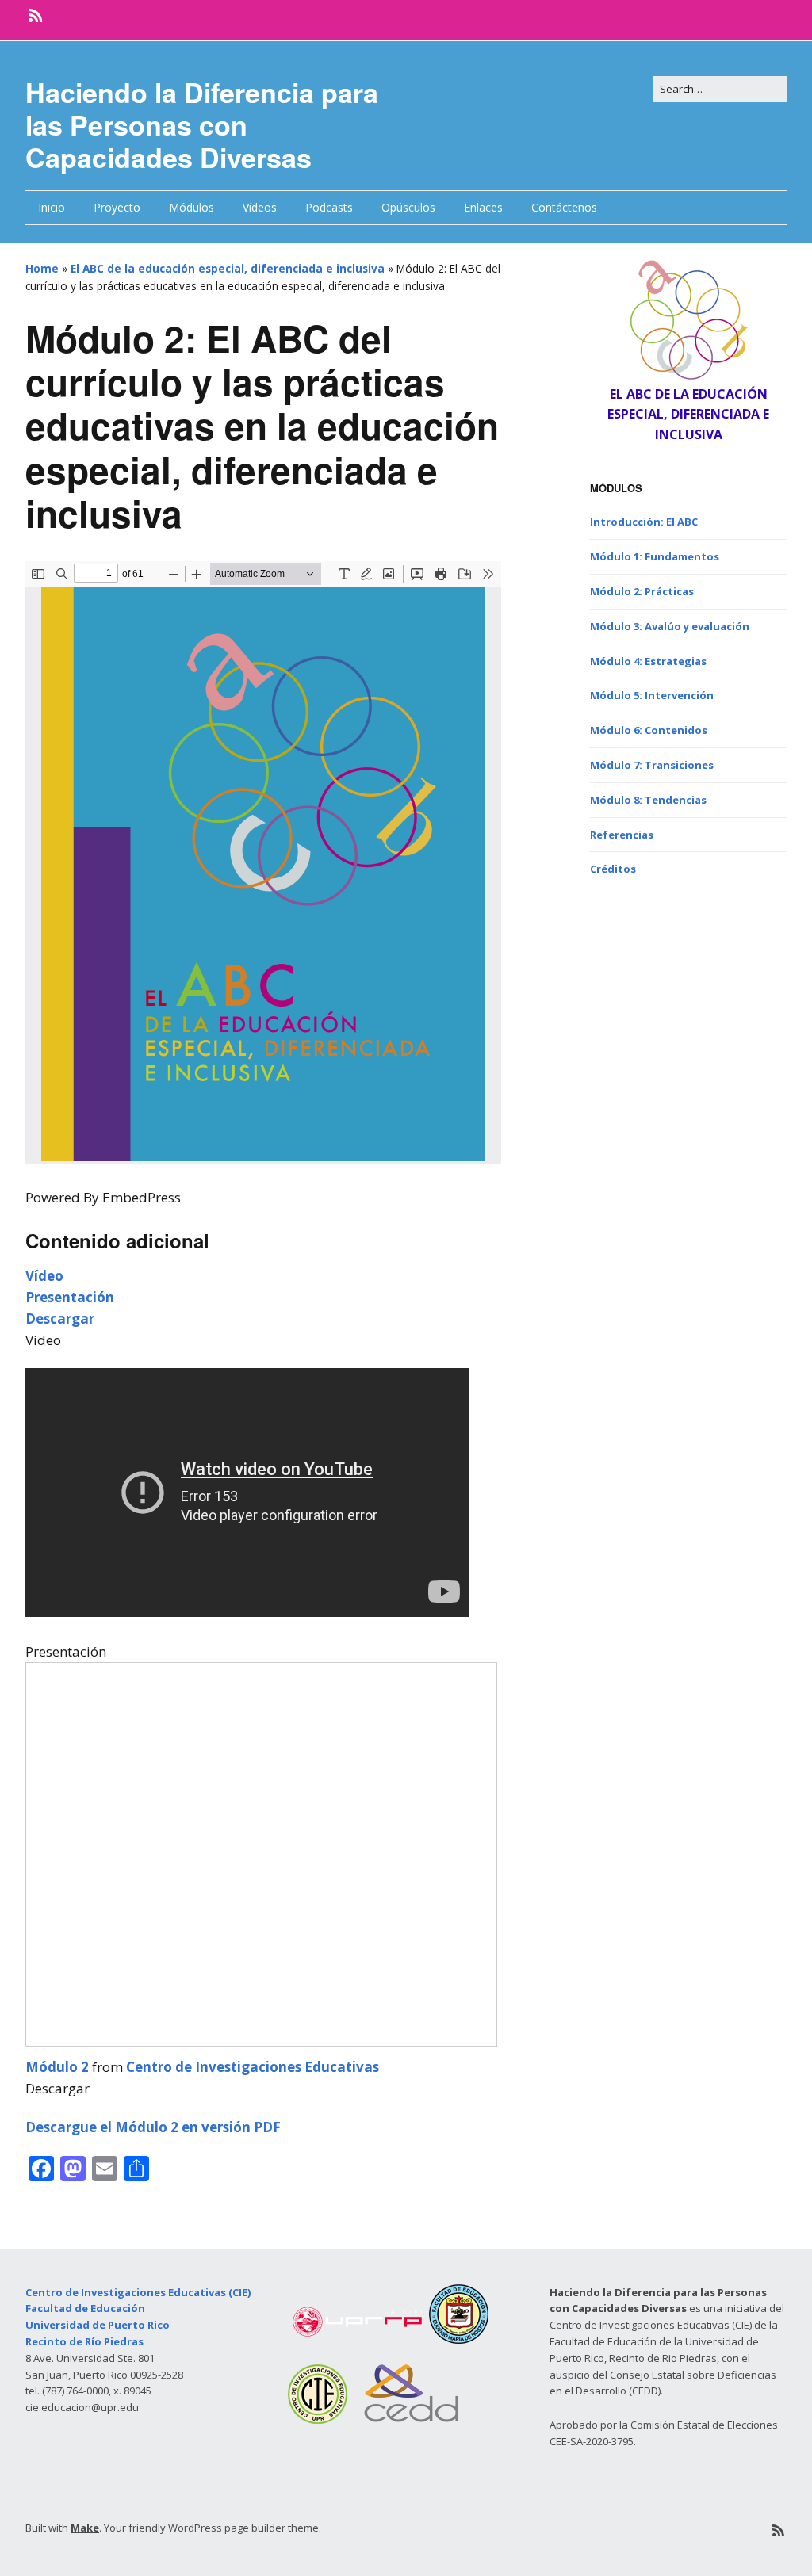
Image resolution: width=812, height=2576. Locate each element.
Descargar (60, 1319)
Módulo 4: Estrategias (648, 661)
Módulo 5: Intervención (652, 695)
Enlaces (483, 207)
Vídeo (44, 1276)
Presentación (70, 1297)
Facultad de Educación (85, 2308)
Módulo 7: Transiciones (652, 765)
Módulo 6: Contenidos (649, 730)
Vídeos (260, 207)
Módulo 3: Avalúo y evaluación (670, 626)
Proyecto (117, 207)
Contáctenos (564, 207)
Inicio (52, 207)
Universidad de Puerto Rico (98, 2325)
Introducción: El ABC (644, 522)
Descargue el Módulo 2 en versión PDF (153, 2127)
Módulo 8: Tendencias (648, 800)
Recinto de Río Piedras (84, 2341)
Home (42, 268)
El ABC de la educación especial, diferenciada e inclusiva (228, 268)
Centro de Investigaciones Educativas (253, 2067)
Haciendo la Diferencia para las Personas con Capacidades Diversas (202, 124)
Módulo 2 (57, 2067)
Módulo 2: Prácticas (642, 591)
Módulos (192, 207)
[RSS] (37, 16)
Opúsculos (408, 207)
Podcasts (329, 207)
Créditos (613, 869)
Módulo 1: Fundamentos (655, 556)
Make (85, 2528)
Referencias (622, 835)
